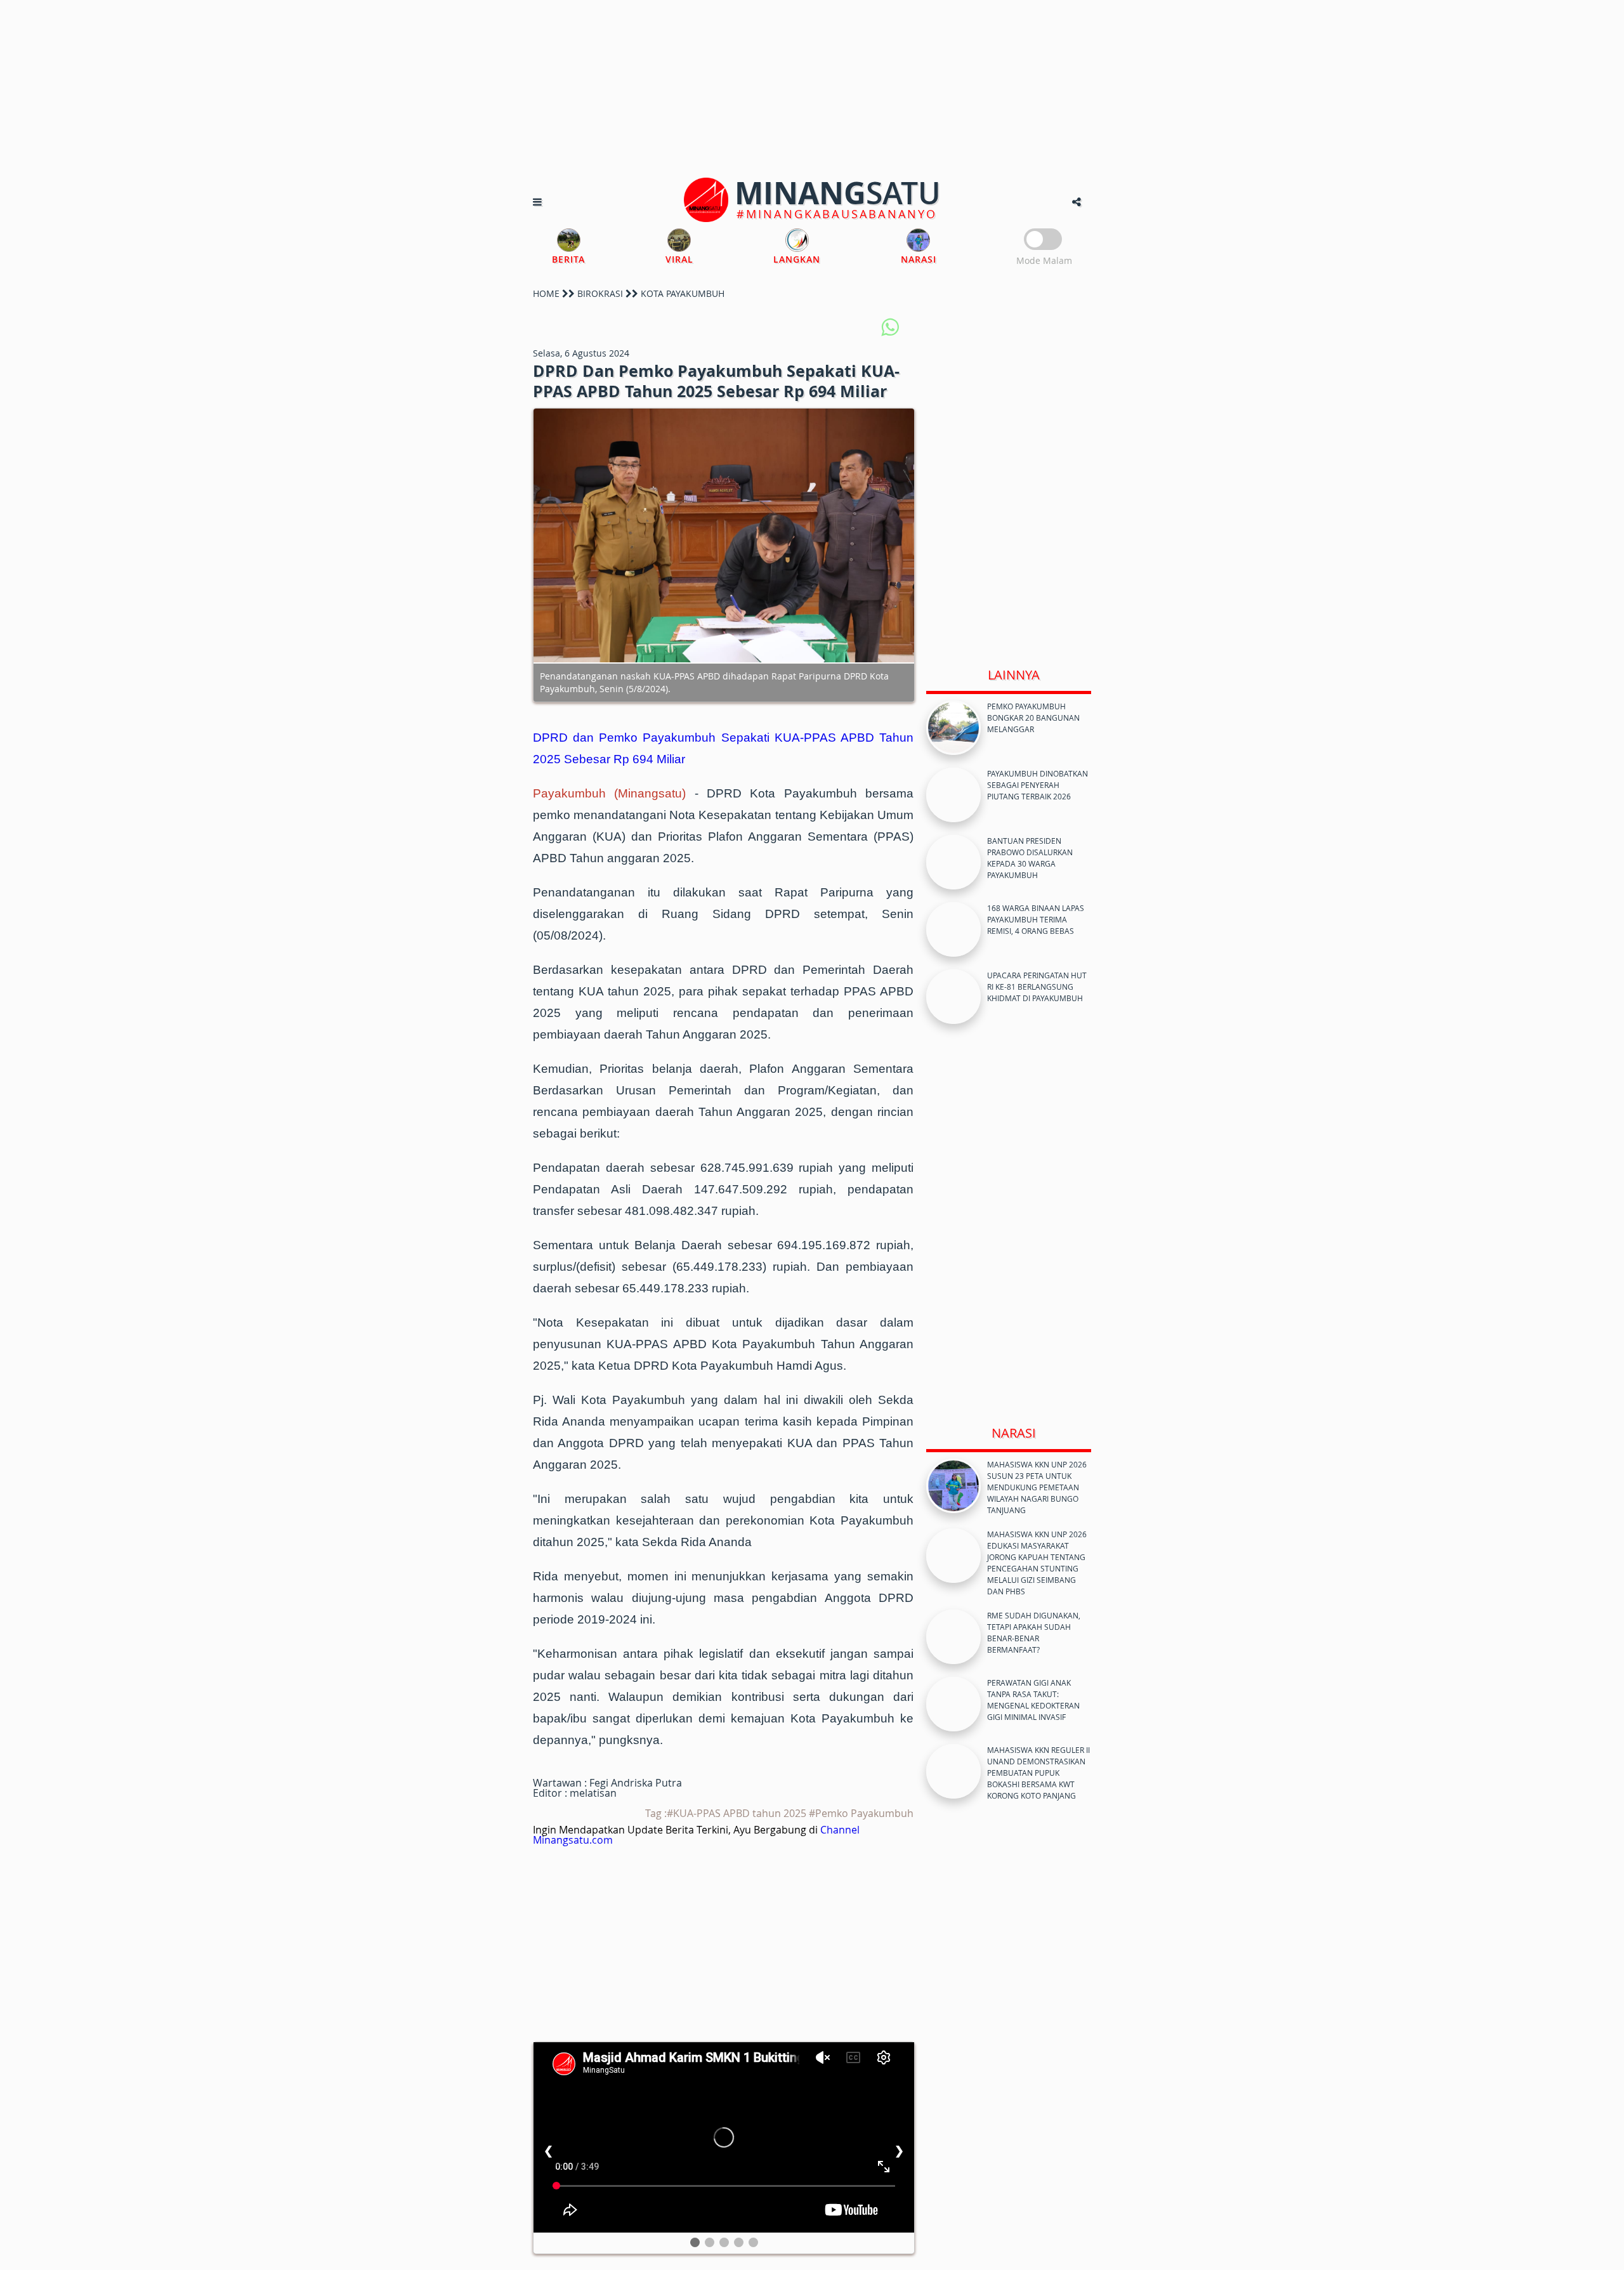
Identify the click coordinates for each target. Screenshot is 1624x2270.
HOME (546, 293)
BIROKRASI (600, 293)
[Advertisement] (812, 89)
